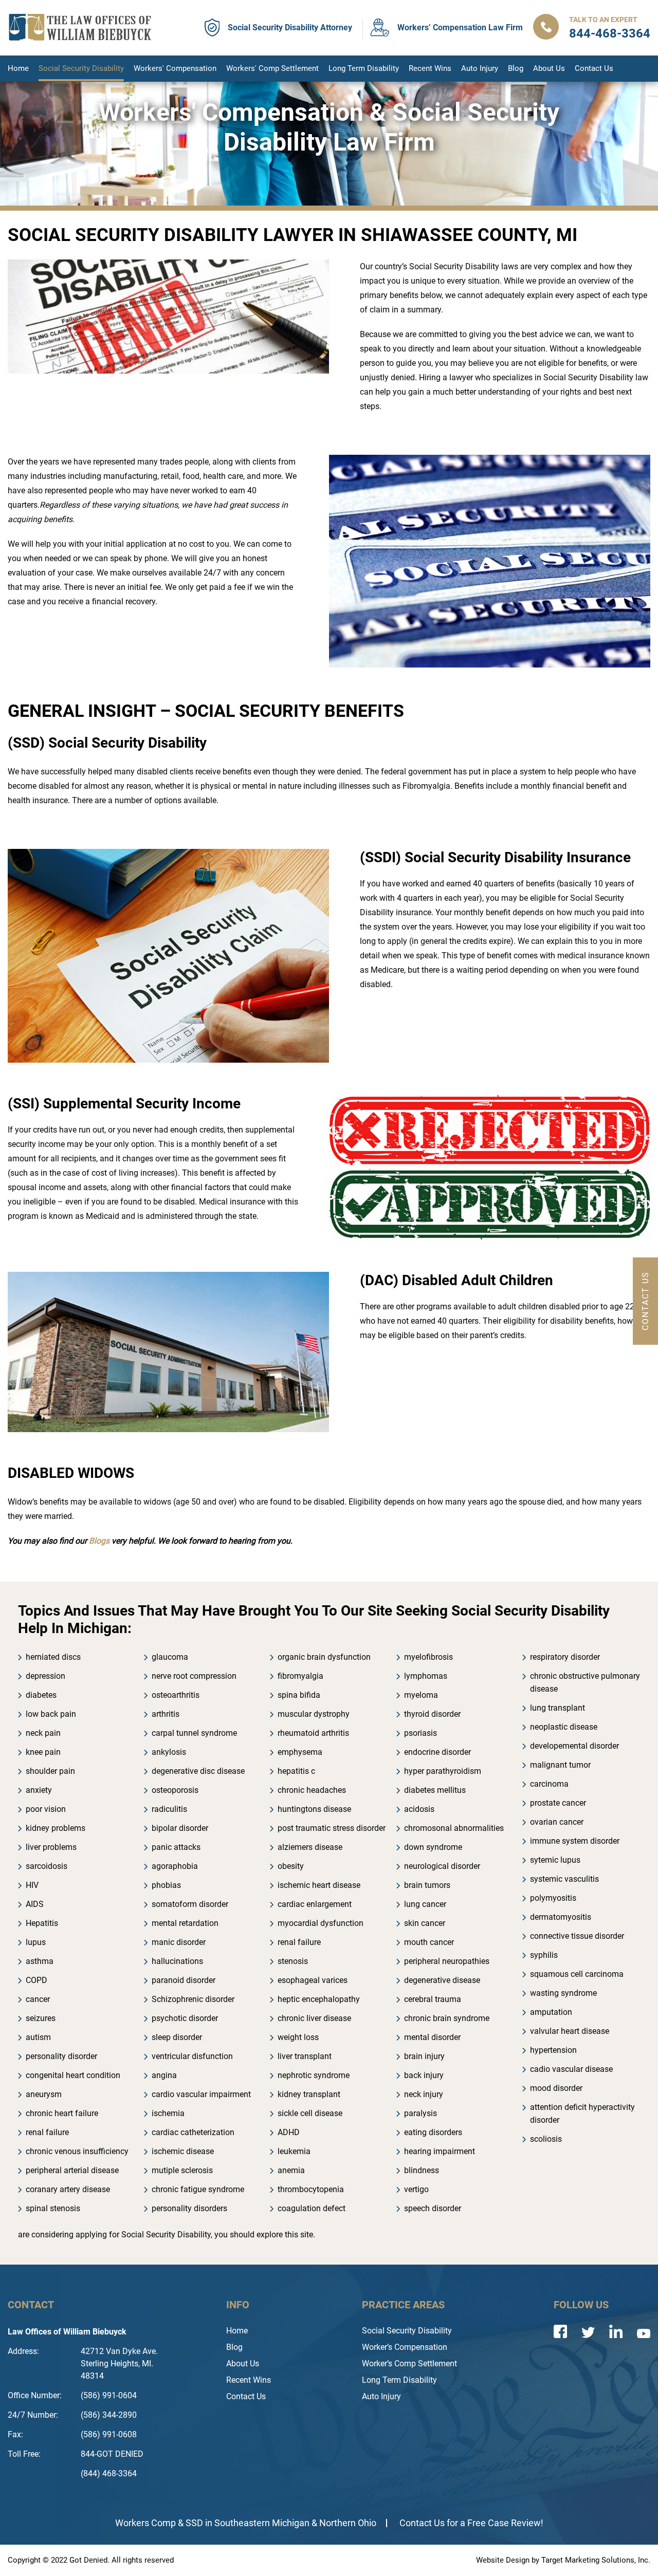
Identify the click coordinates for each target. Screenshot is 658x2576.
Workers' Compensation (175, 68)
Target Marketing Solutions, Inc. (596, 2560)
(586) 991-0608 (109, 2434)
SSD (194, 2523)
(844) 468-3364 (109, 2473)
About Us (549, 68)
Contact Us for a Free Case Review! (471, 2523)
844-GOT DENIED (112, 2454)
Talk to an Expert (603, 20)
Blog (516, 68)
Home (18, 68)
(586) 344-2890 (109, 2415)
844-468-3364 (610, 33)
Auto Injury (480, 68)
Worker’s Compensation (405, 2347)
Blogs (99, 1541)
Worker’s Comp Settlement (409, 2364)
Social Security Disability (81, 68)
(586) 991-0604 (109, 2395)
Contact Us (594, 68)
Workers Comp (145, 2523)
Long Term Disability (364, 68)
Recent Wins (430, 68)
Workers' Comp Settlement (272, 68)
